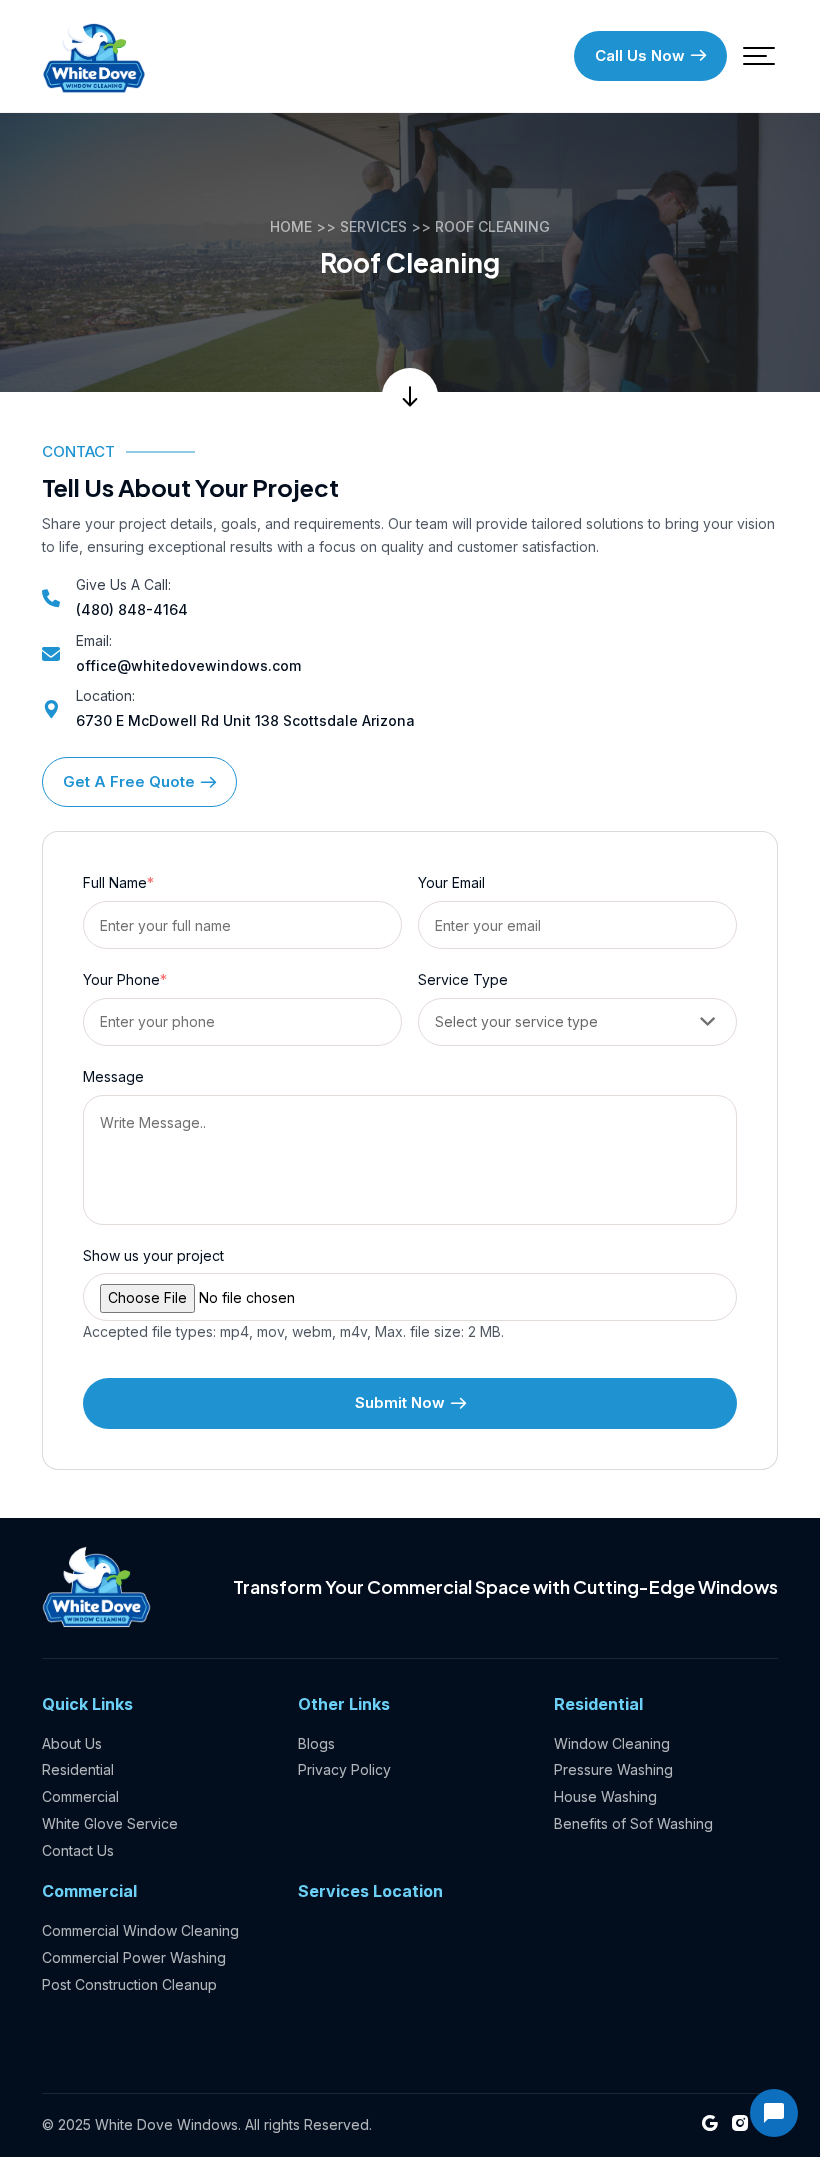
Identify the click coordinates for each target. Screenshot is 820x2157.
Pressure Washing (613, 1769)
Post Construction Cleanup (129, 1984)
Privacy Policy (344, 1769)
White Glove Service (110, 1823)
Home (291, 226)
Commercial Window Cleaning (140, 1930)
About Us (72, 1743)
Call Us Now (640, 55)
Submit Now (400, 1402)
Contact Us (78, 1850)
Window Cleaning (612, 1743)
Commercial (80, 1796)
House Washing (605, 1796)
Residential (78, 1769)
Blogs (316, 1743)
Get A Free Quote (129, 781)
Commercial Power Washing (134, 1957)
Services (373, 226)
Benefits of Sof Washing (633, 1823)
